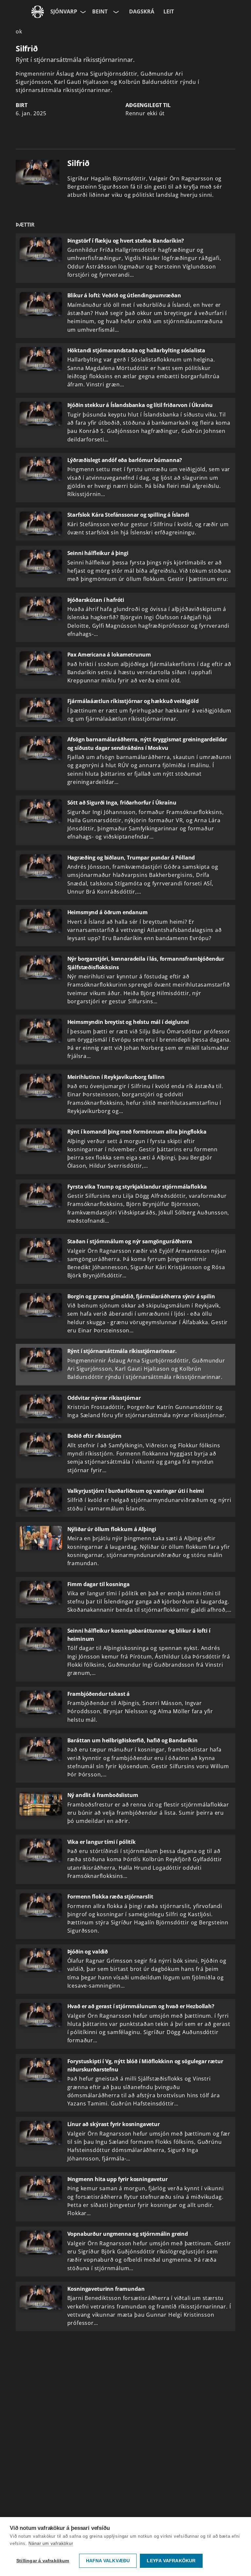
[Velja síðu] (82, 12)
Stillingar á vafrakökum (43, 2561)
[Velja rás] (115, 12)
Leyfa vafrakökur (171, 2561)
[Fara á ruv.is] (38, 12)
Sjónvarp (64, 11)
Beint (100, 11)
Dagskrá (142, 11)
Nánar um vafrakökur (51, 2543)
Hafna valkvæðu (108, 2561)
